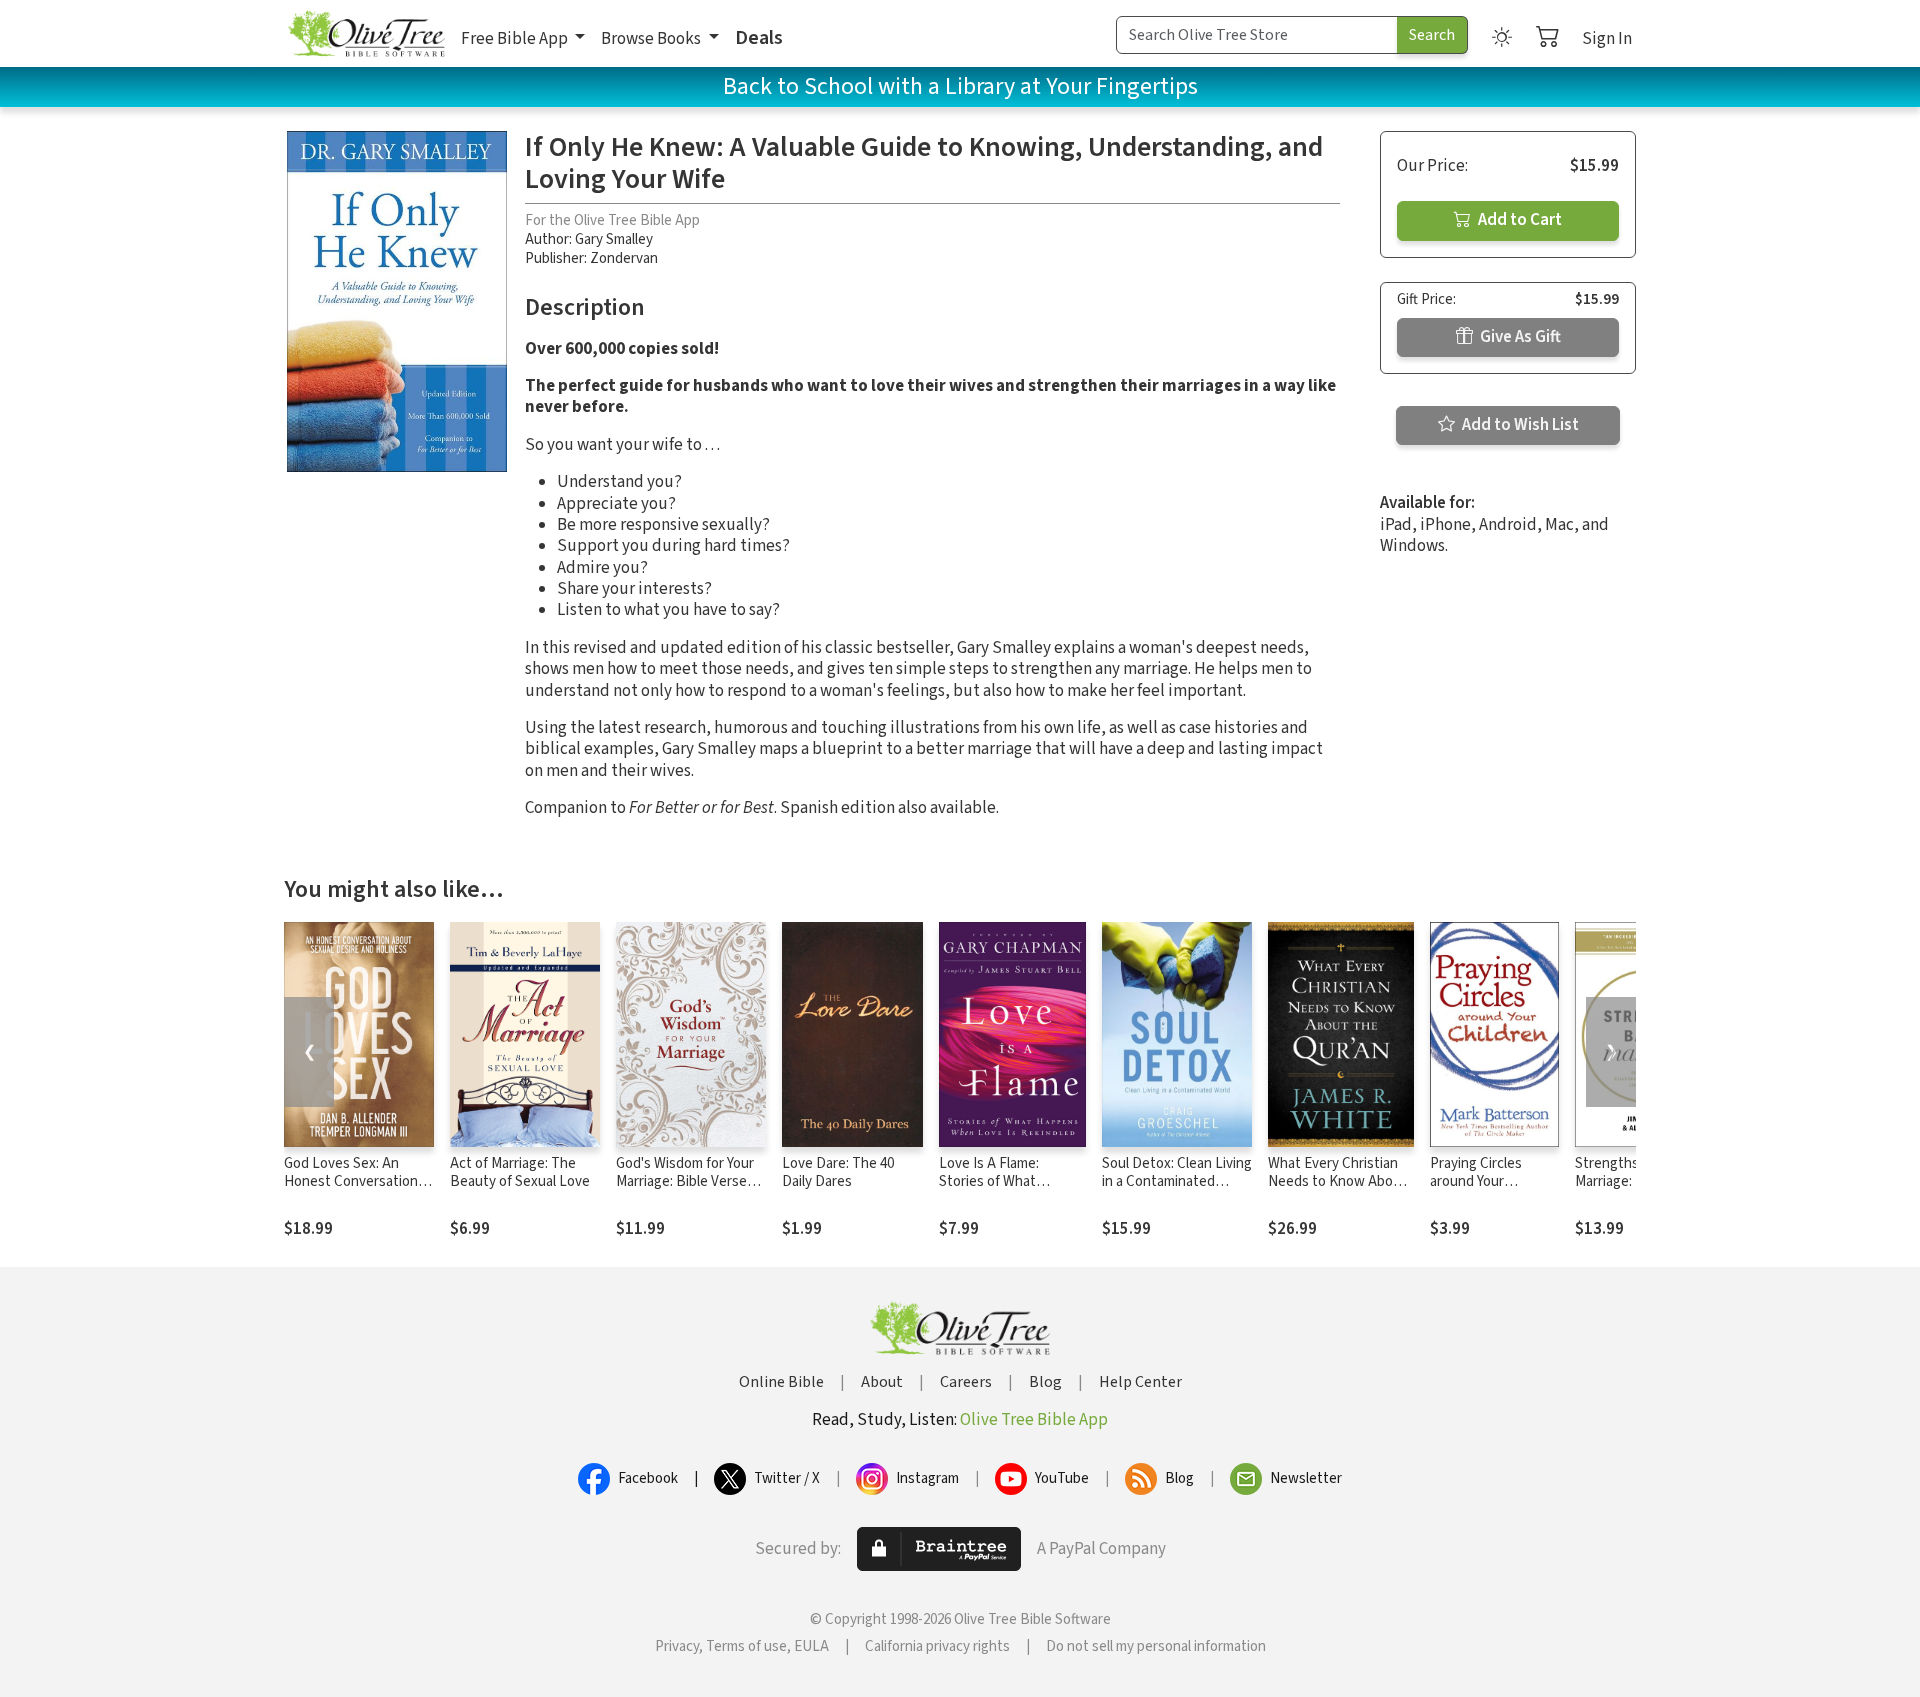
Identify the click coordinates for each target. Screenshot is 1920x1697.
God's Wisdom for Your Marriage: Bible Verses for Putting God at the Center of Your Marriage (689, 1192)
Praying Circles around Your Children (1476, 1182)
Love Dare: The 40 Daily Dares (838, 1173)
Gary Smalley (614, 239)
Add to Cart (1518, 220)
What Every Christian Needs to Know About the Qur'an (1337, 1182)
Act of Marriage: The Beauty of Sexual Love (520, 1173)
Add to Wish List (1519, 425)
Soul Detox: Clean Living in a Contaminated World (1177, 1182)
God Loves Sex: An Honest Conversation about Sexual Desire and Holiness (351, 1192)
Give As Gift (1519, 337)
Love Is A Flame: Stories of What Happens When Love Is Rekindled (1010, 1192)
